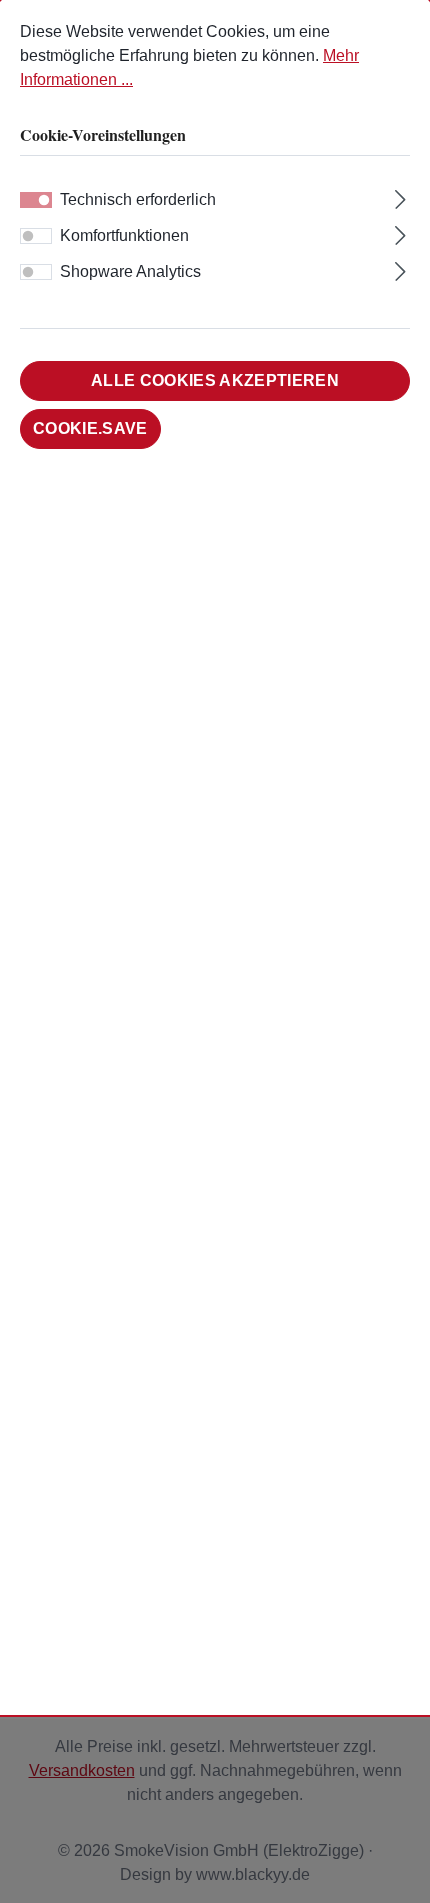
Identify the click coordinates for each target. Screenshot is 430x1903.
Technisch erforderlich (138, 199)
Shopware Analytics (130, 271)
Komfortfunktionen (124, 235)
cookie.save (90, 428)
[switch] (36, 236)
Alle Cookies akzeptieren (215, 380)
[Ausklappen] (400, 197)
